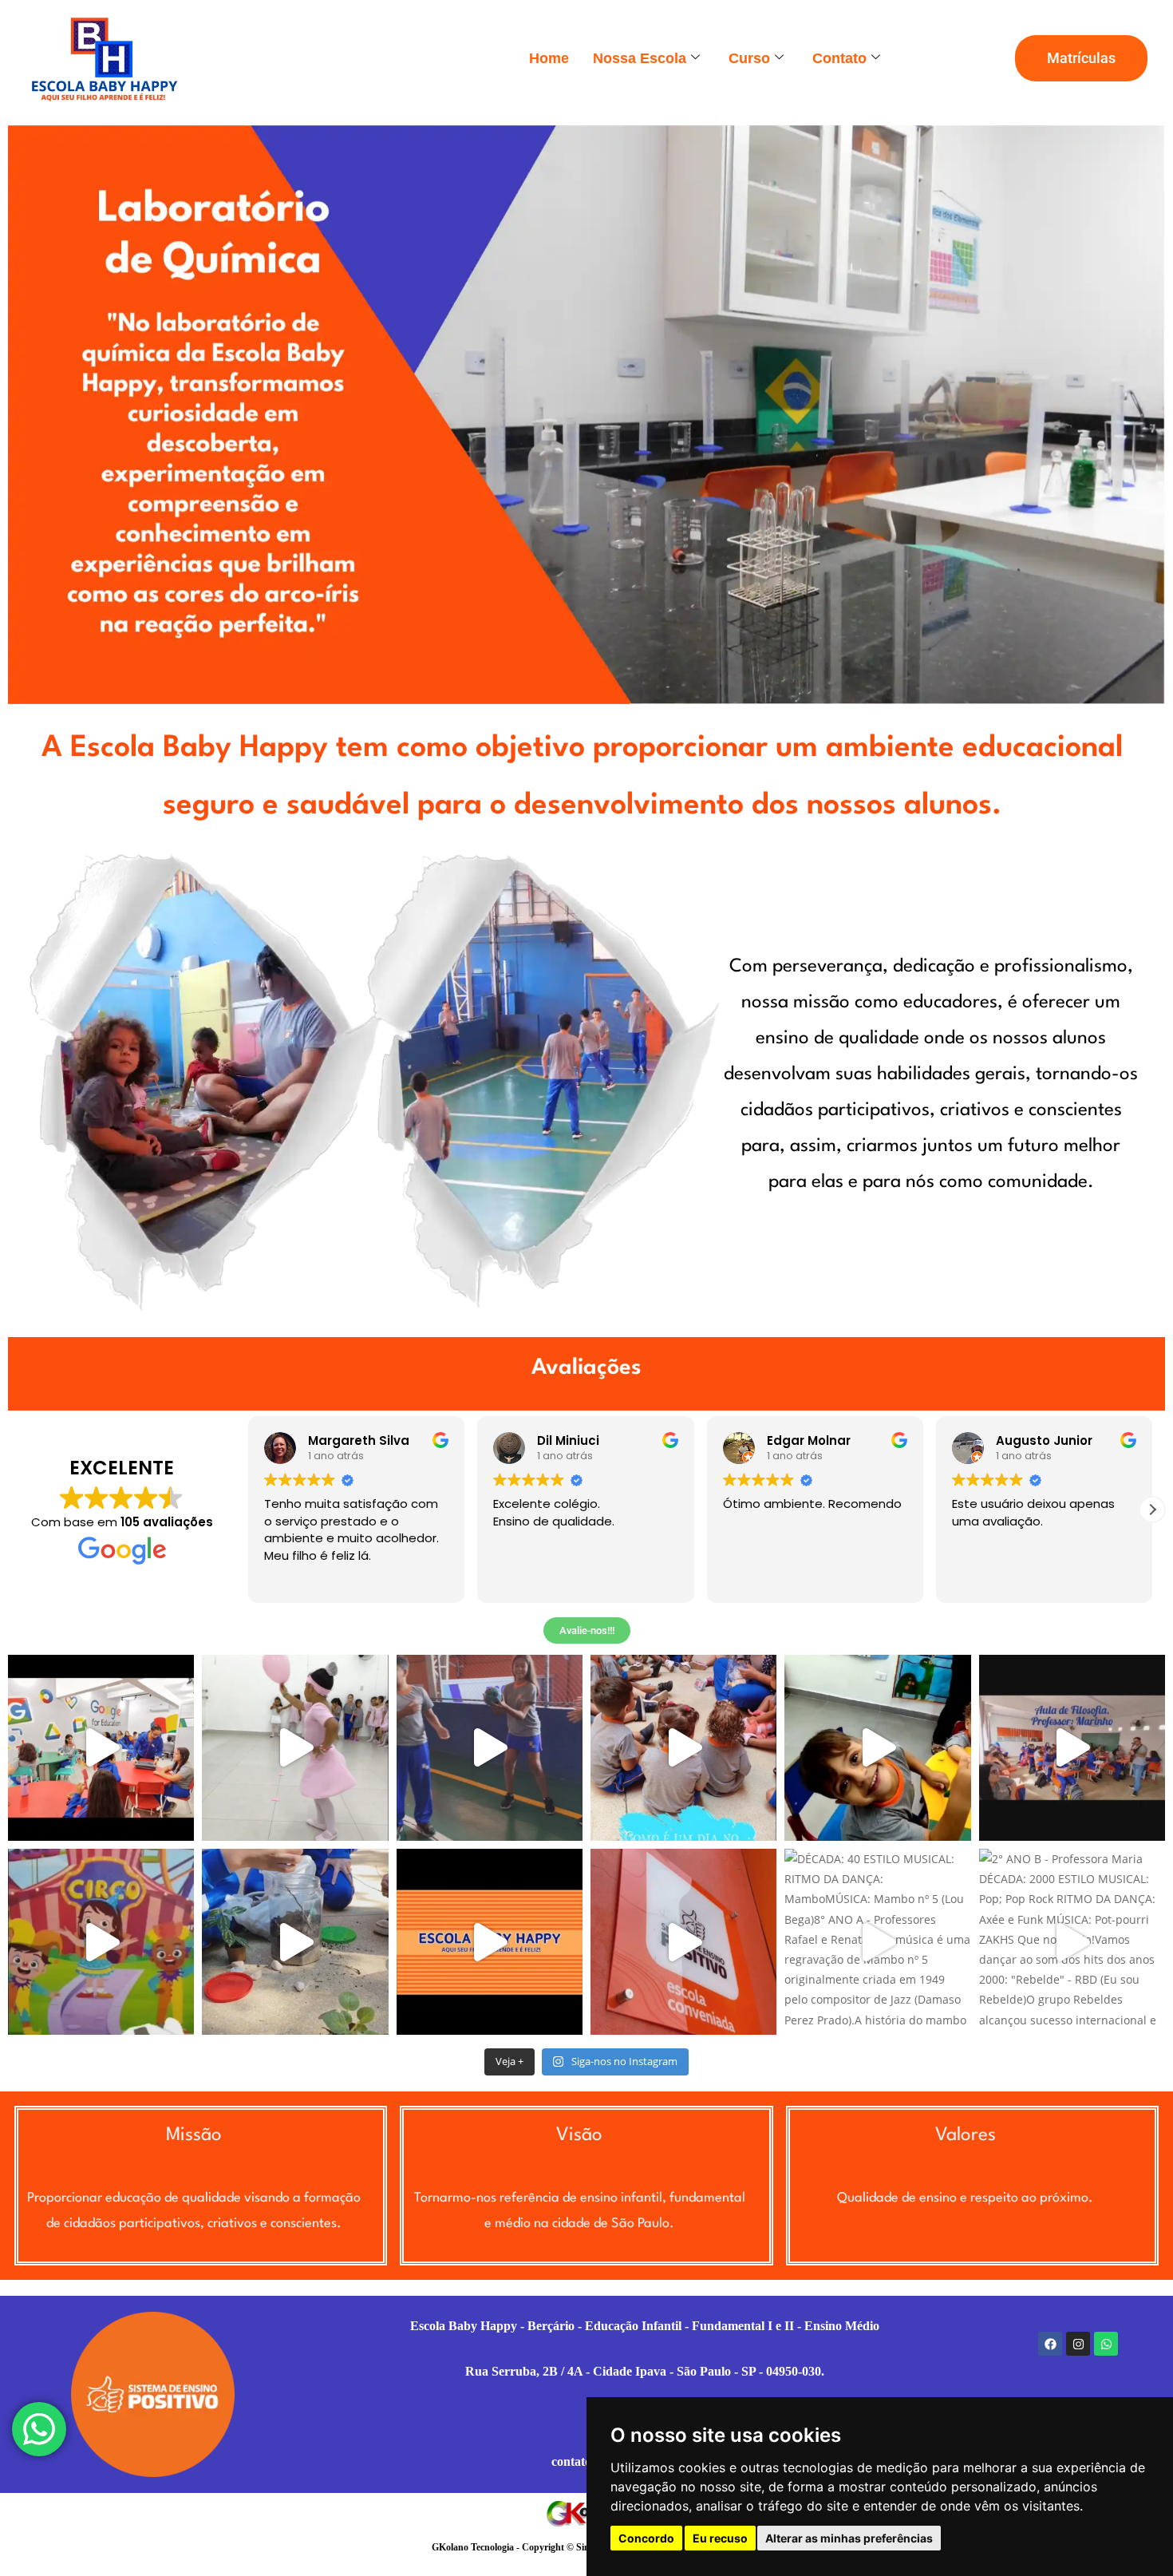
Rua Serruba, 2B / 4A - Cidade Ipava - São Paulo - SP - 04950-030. (645, 2371)
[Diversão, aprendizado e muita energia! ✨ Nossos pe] (490, 1942)
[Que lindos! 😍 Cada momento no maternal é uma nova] (683, 1748)
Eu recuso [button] (720, 2538)
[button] (1152, 1510)
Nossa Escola (640, 58)
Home (549, 58)
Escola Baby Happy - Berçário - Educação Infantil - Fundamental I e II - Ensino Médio (645, 2326)
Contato (839, 58)
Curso (749, 58)
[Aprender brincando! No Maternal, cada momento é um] (877, 1748)
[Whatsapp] (1106, 2344)
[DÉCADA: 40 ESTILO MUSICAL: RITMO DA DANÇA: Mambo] (877, 1942)
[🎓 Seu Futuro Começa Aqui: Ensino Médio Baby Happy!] (683, 1942)
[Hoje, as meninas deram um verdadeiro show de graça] (295, 1748)
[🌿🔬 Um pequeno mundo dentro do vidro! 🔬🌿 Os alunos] (295, 1942)
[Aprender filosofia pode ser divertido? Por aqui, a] (490, 1748)
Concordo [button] (646, 2538)
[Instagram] (1078, 2344)
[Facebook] (1050, 2344)
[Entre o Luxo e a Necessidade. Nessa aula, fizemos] (1072, 1748)
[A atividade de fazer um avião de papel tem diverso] (101, 1942)
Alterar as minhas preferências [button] (849, 2538)
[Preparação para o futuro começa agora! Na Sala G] (101, 1748)
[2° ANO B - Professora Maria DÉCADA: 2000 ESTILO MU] (1072, 1942)
